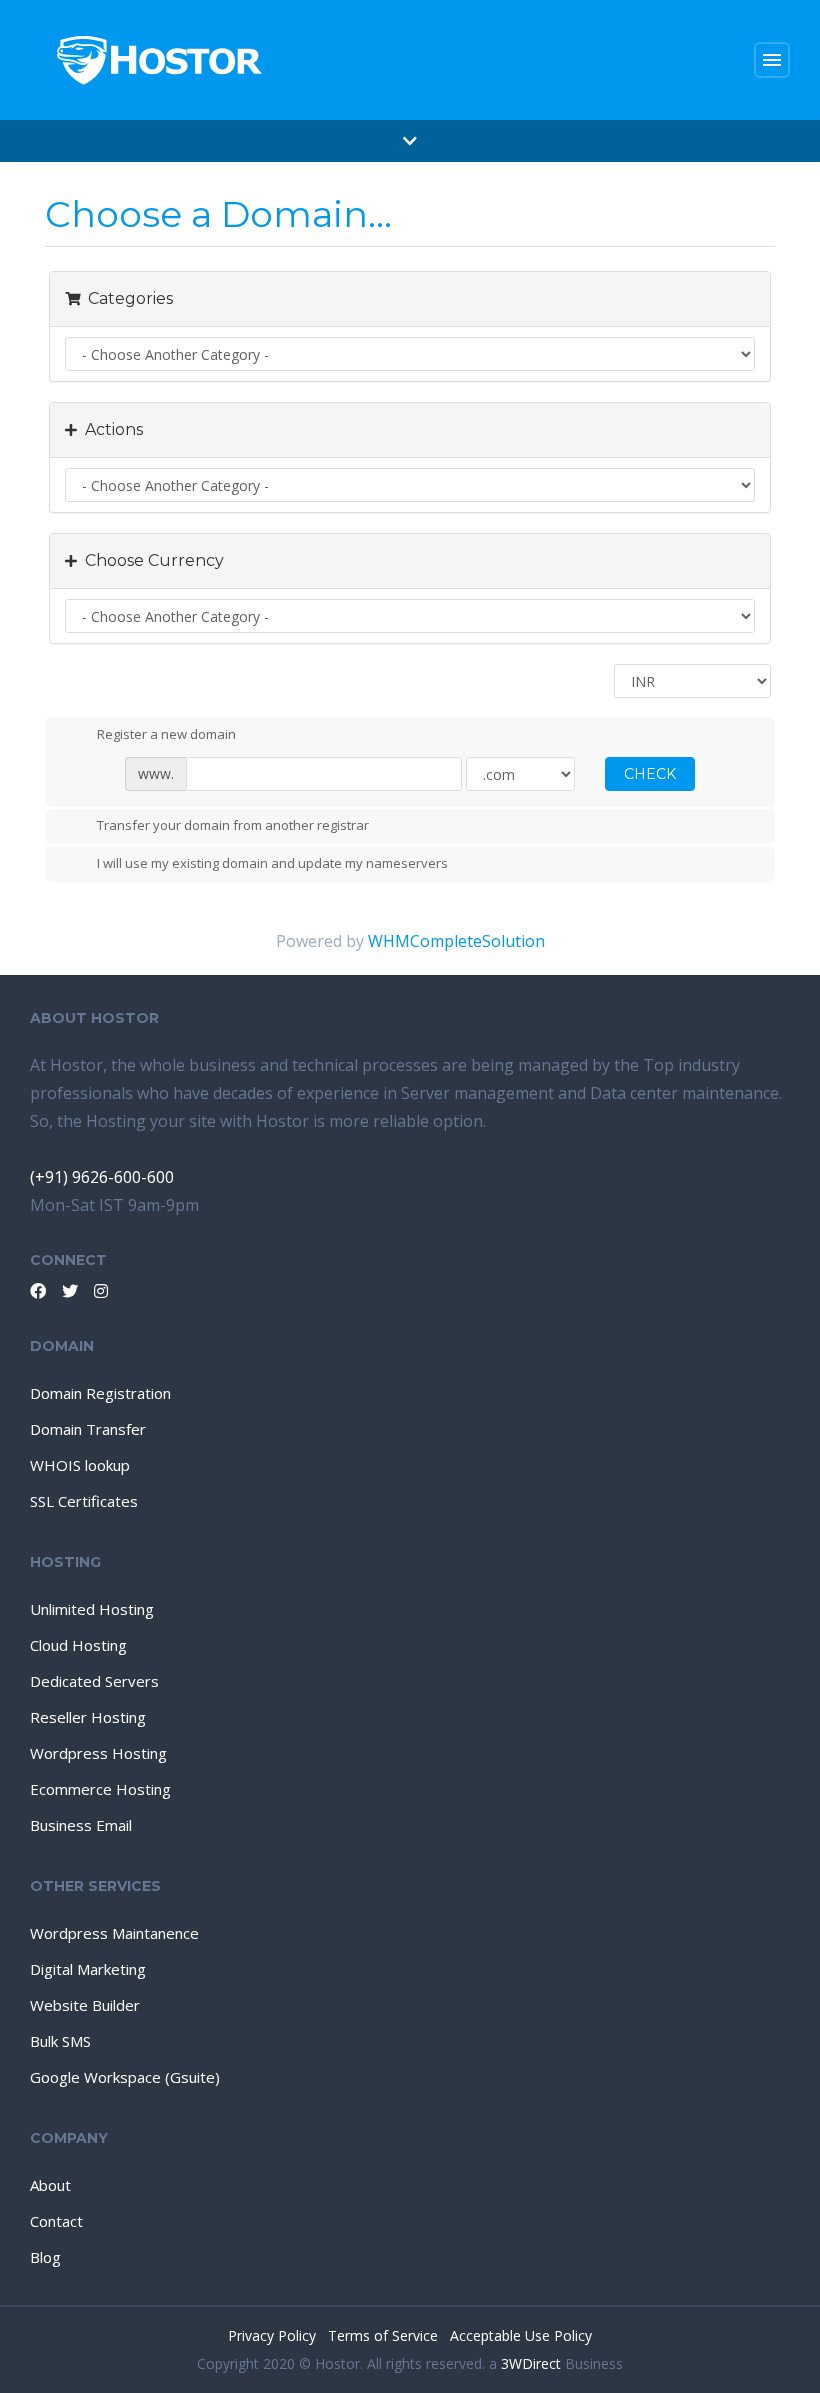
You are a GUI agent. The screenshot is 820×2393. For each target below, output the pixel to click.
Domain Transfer (88, 1429)
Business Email (81, 1825)
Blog (45, 2257)
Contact (56, 2221)
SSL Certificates (84, 1501)
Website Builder (85, 2005)
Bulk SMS (60, 2041)
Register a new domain (166, 734)
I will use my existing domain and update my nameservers (272, 863)
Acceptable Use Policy (521, 2335)
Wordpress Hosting (98, 1753)
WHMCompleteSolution (456, 941)
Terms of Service (385, 2335)
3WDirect (531, 2363)
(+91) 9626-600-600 (102, 1177)
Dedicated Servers (94, 1681)
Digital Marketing (88, 1969)
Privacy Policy (274, 2335)
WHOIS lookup (80, 1465)
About (50, 2185)
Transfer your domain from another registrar (233, 826)
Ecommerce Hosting (100, 1789)
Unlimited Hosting (92, 1609)
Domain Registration (100, 1393)
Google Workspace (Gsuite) (125, 2077)
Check (650, 774)
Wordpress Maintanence (114, 1933)
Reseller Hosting (88, 1717)
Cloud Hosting (78, 1645)
